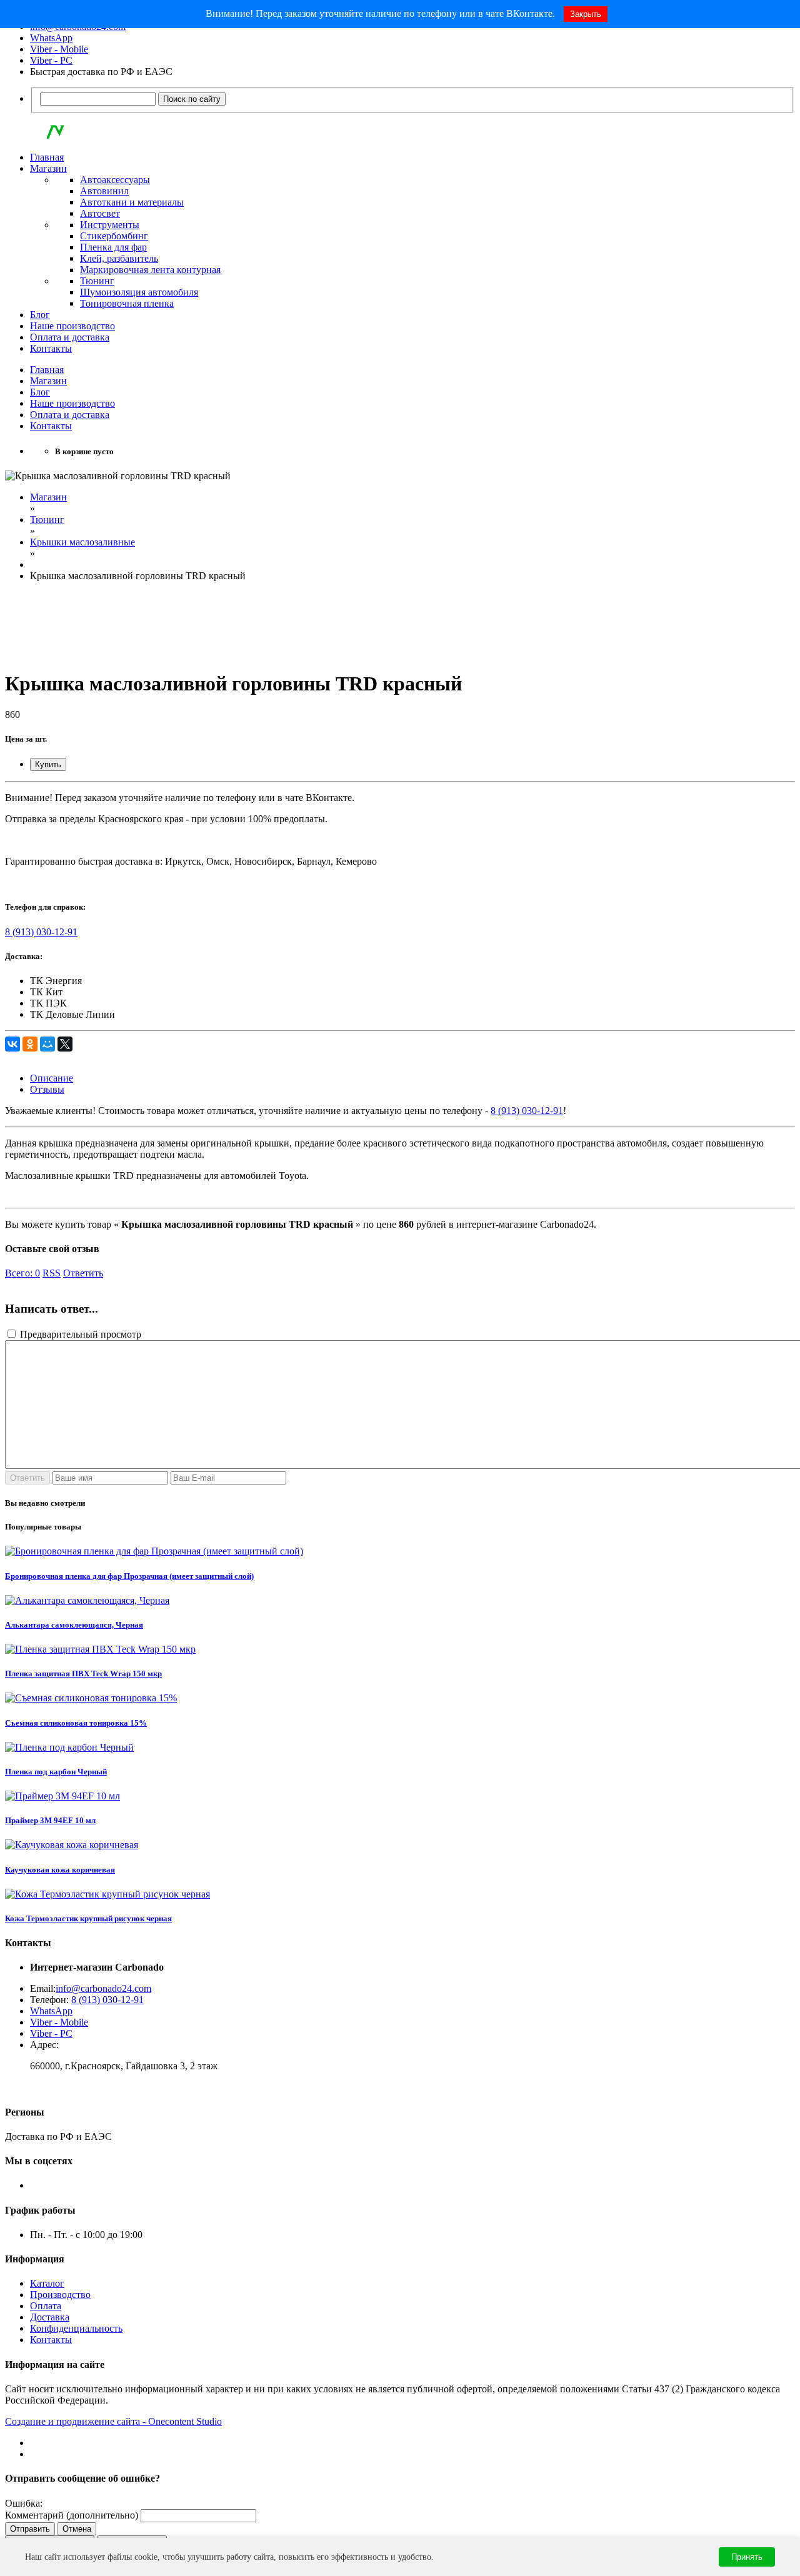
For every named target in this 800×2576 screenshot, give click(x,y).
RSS (52, 1273)
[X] (65, 1044)
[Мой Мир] (47, 1044)
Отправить (30, 2529)
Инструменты (110, 225)
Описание (52, 1078)
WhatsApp (51, 38)
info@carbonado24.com (103, 1988)
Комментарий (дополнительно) (72, 2515)
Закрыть (586, 14)
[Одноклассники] (30, 1044)
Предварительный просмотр (79, 1334)
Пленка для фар (113, 247)
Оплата (46, 2306)
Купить (48, 764)
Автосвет (100, 213)
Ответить (83, 1273)
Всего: (22, 1273)
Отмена (77, 2529)
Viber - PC (51, 60)
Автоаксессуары (115, 180)
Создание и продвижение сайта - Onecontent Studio (113, 2421)
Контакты (51, 348)
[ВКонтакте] (12, 1044)
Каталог (47, 2283)
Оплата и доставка (70, 337)
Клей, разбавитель (119, 258)
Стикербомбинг (114, 236)
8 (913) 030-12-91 (41, 932)
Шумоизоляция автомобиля (139, 292)
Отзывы (47, 1089)
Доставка (50, 2317)
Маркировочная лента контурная (150, 270)
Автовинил (104, 191)
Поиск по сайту (192, 99)
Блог (40, 315)
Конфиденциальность (76, 2328)
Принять (747, 2557)
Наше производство (72, 326)
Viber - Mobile (59, 49)
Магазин (48, 168)
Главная (47, 157)
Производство (60, 2295)
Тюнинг (97, 281)
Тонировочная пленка (127, 303)
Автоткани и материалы (132, 202)
